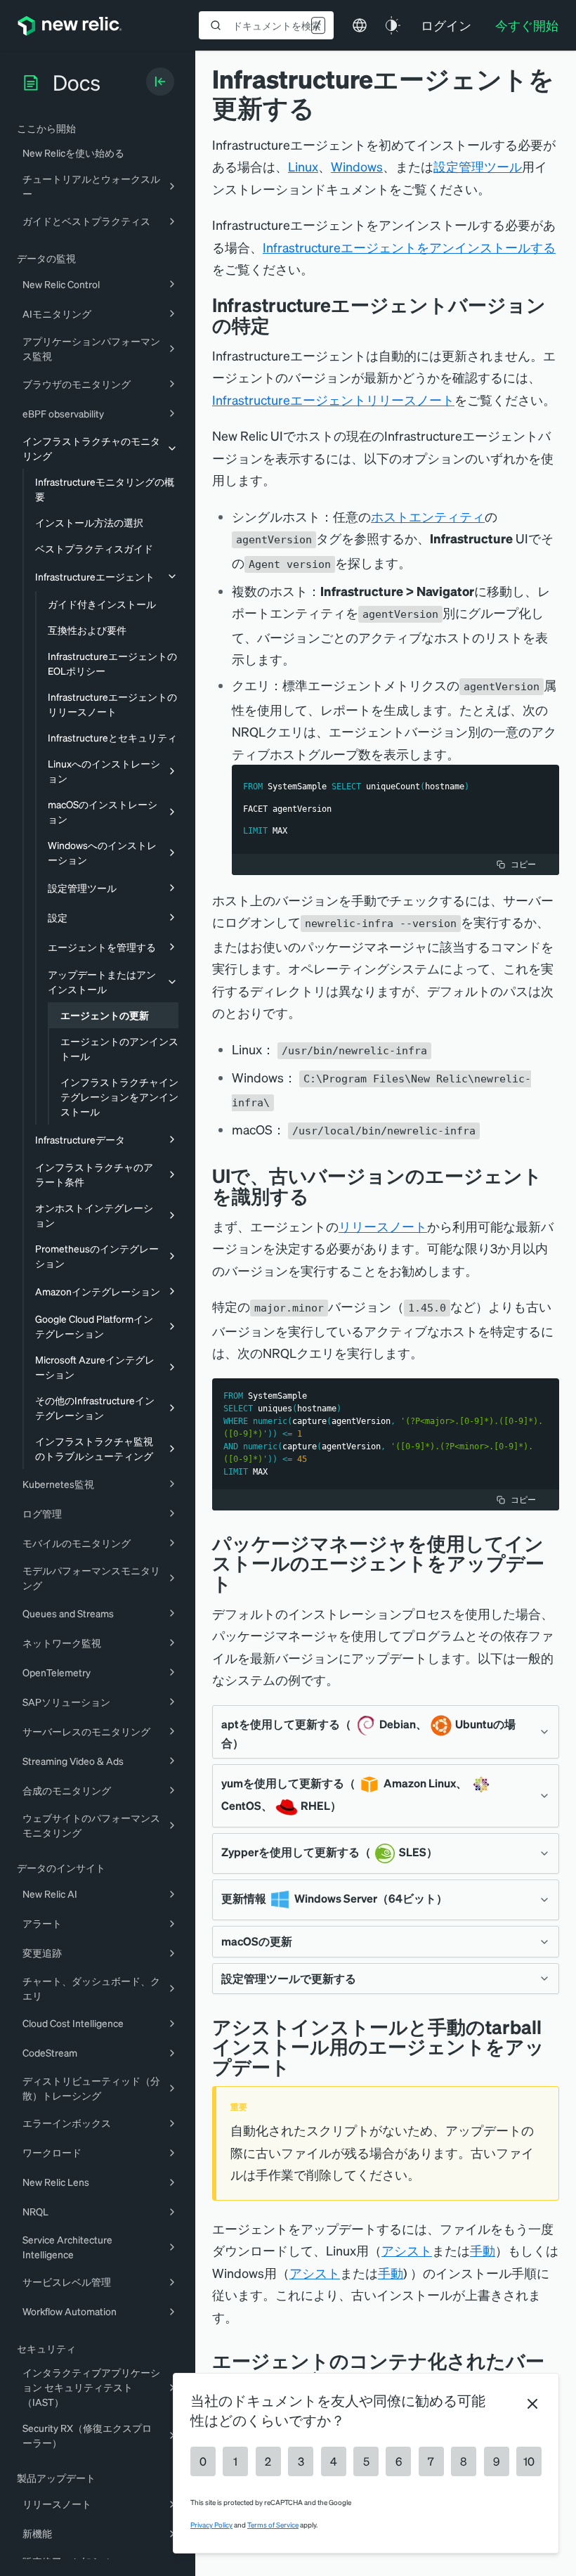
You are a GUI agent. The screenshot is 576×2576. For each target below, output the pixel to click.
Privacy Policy (211, 2525)
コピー (523, 864)
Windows (357, 166)
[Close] (532, 2404)
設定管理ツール (478, 166)
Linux (303, 166)
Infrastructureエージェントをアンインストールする (409, 247)
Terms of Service (273, 2525)
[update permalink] (242, 1583)
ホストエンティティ (428, 516)
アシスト (407, 2250)
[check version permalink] (320, 1196)
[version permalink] (280, 325)
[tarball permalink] (301, 2067)
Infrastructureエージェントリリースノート (333, 400)
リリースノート (383, 1226)
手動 (483, 2250)
